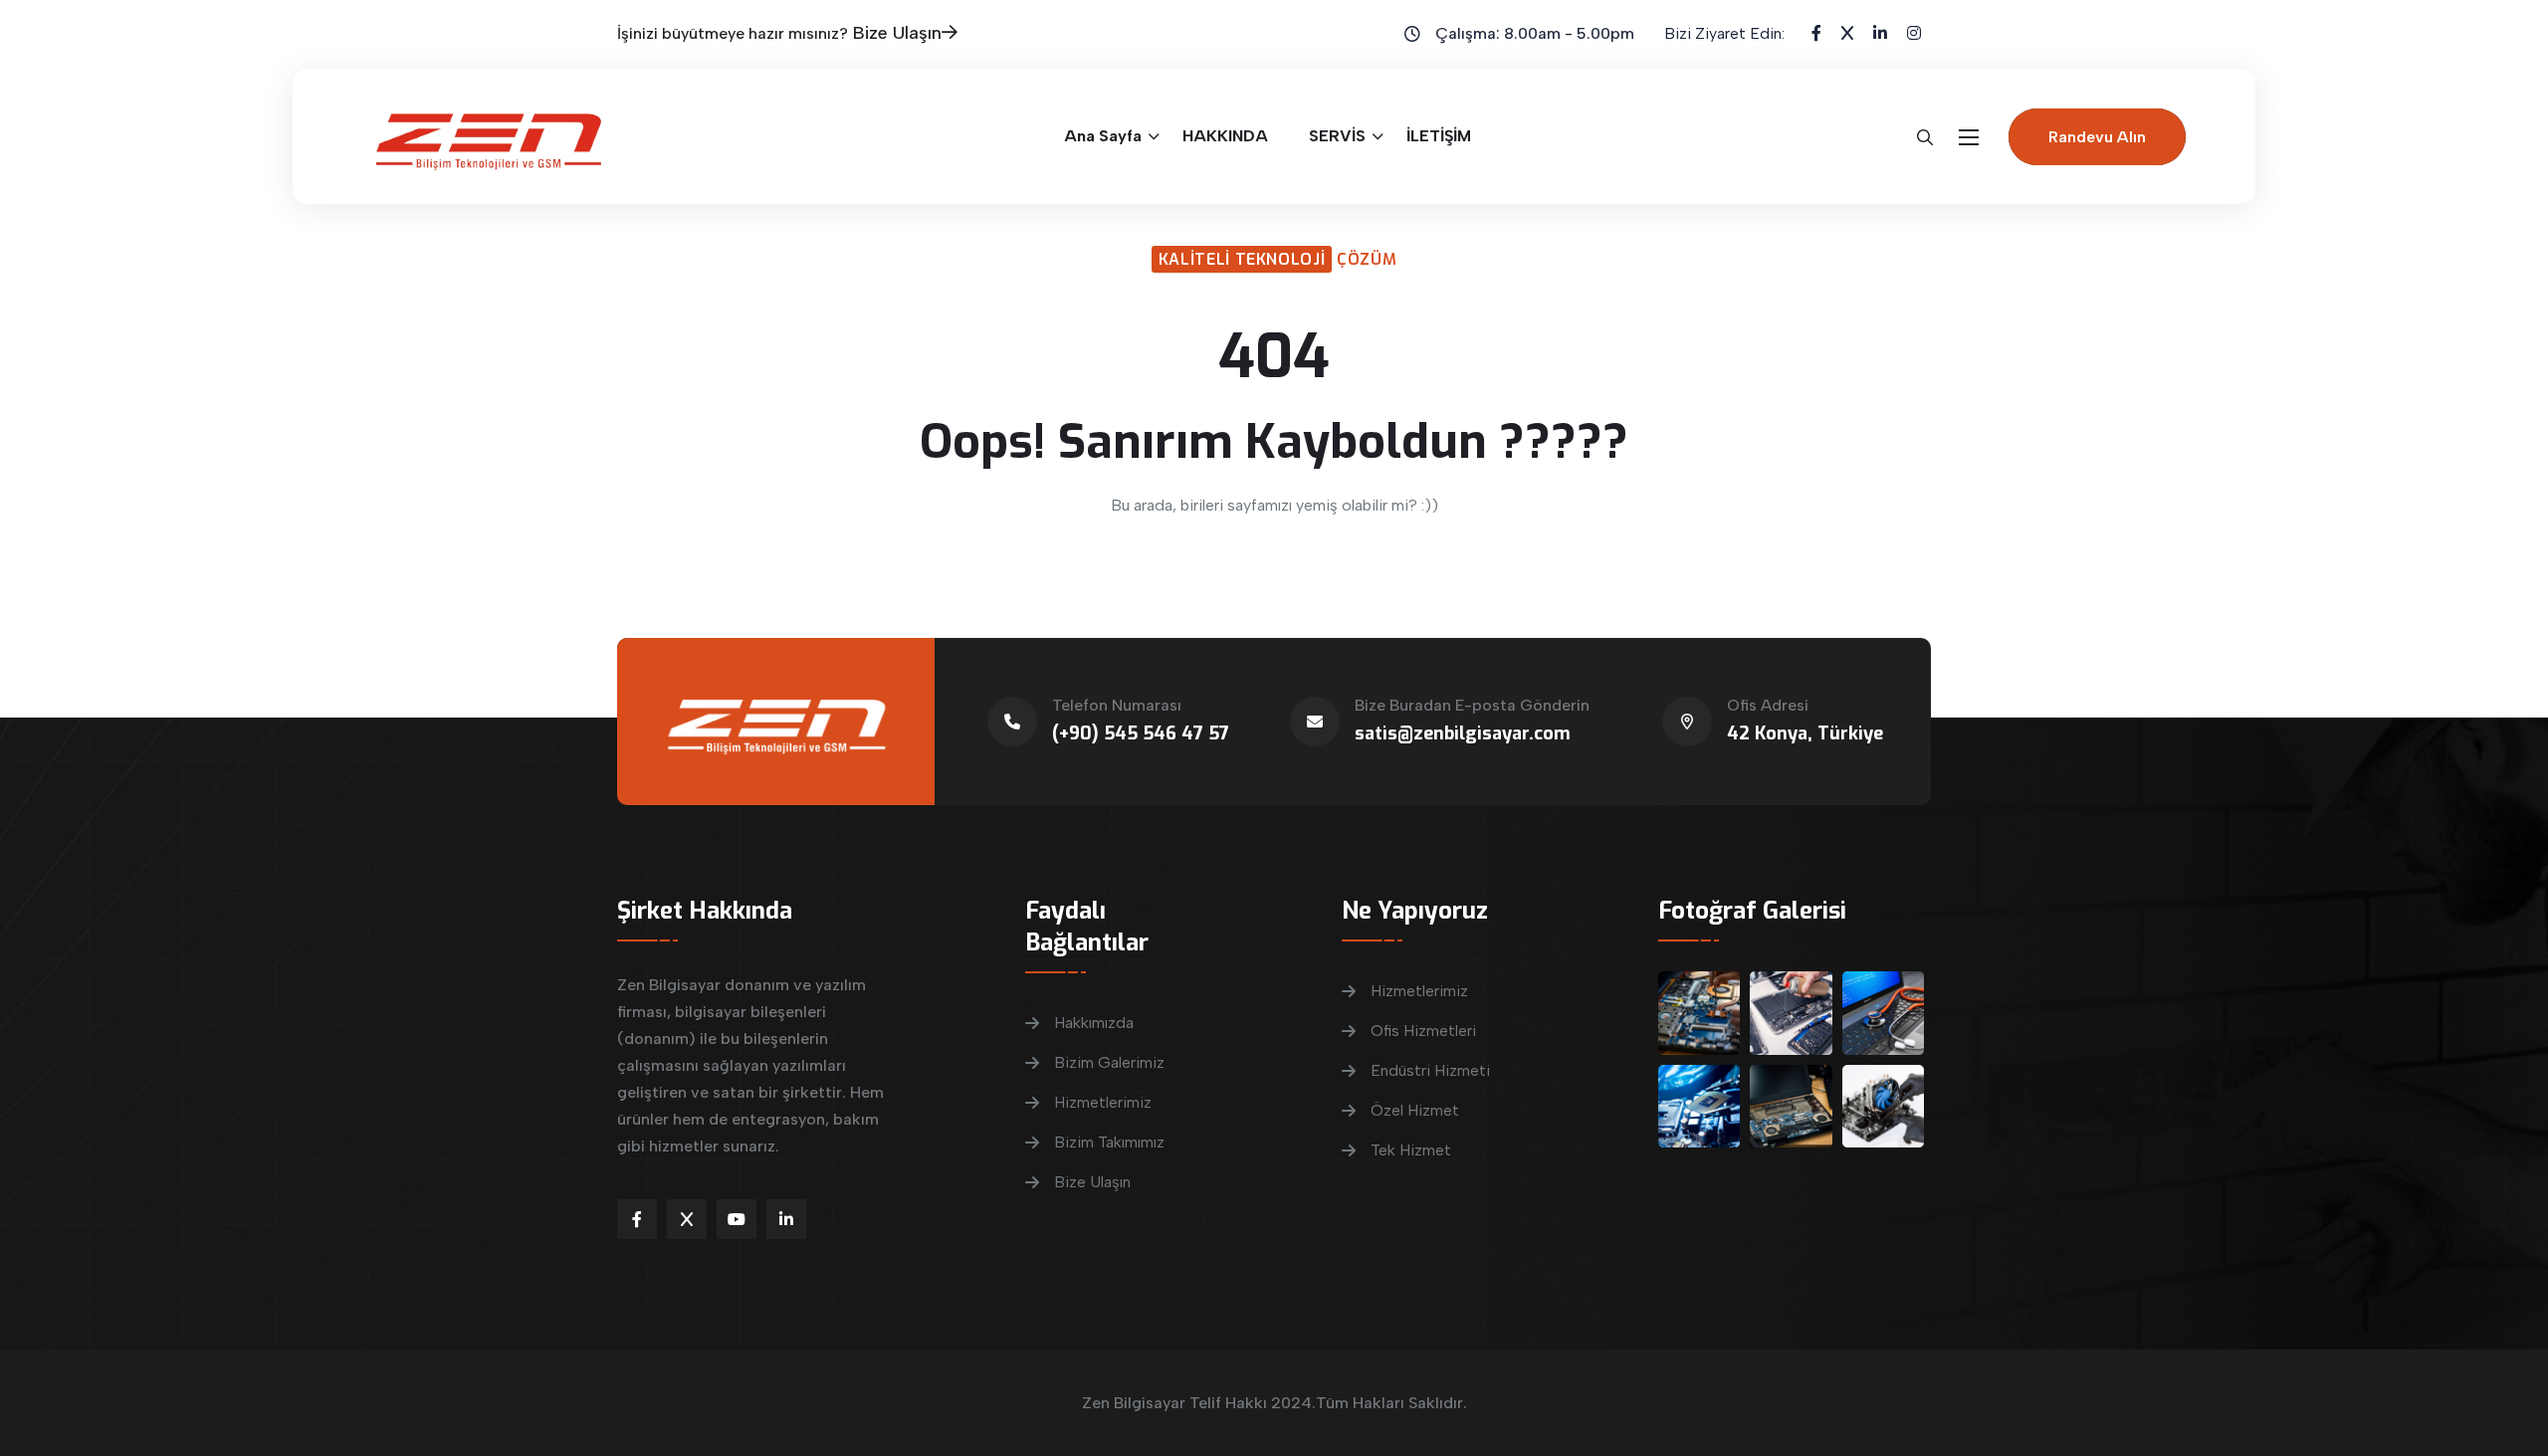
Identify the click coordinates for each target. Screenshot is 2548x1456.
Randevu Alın (2097, 137)
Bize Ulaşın (897, 33)
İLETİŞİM (1439, 136)
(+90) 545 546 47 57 (1141, 733)
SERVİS (1337, 136)
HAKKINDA (1225, 136)
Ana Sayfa (1103, 136)
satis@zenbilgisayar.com (1463, 733)
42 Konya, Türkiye (1805, 733)
